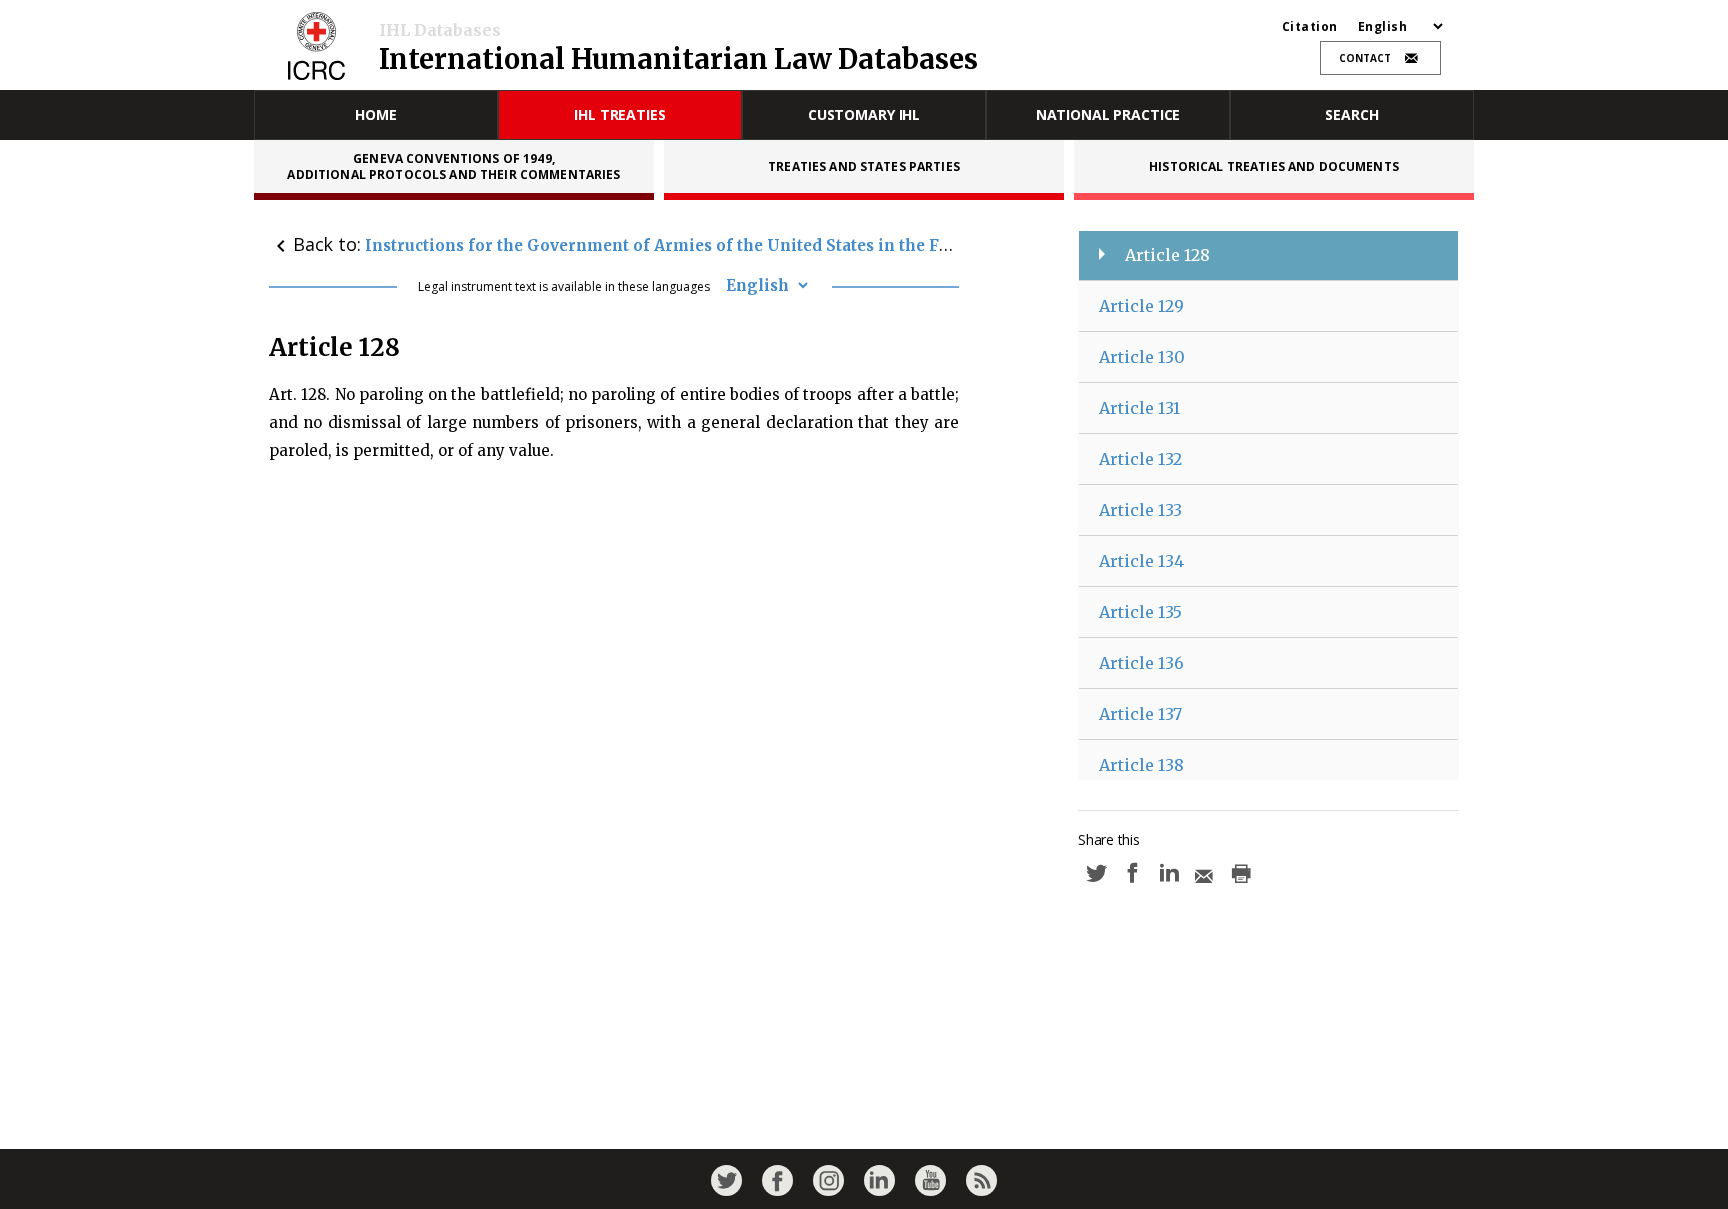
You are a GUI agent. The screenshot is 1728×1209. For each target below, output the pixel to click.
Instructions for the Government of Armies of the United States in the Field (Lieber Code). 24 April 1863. (780, 245)
